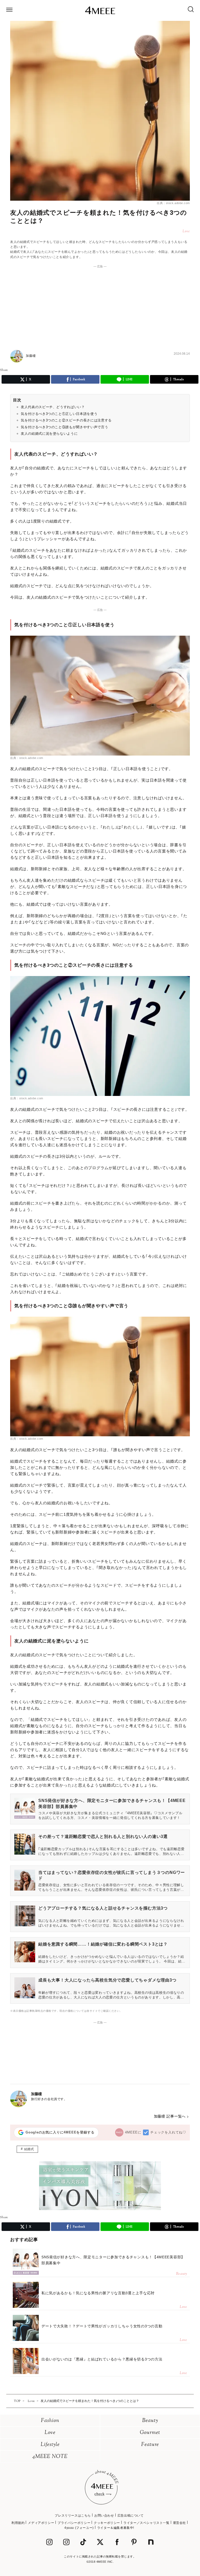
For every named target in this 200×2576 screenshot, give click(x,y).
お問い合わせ (104, 2516)
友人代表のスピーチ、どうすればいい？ (53, 407)
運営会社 (179, 2523)
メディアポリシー (41, 2523)
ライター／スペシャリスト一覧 (146, 2523)
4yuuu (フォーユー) (79, 2528)
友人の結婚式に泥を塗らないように (49, 434)
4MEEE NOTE (50, 2457)
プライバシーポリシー (74, 2523)
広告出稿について (131, 2516)
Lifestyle (50, 2445)
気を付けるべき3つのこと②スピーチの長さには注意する (66, 420)
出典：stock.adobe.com (173, 203)
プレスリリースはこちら (73, 2516)
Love (50, 2433)
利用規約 (18, 2523)
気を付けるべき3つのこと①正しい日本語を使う (59, 414)
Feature (150, 2445)
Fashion (50, 2421)
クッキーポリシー (107, 2523)
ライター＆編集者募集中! (116, 2528)
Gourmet (150, 2433)
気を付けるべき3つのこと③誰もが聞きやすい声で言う (64, 427)
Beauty (150, 2421)
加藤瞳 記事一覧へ (170, 2116)
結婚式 (29, 2149)
